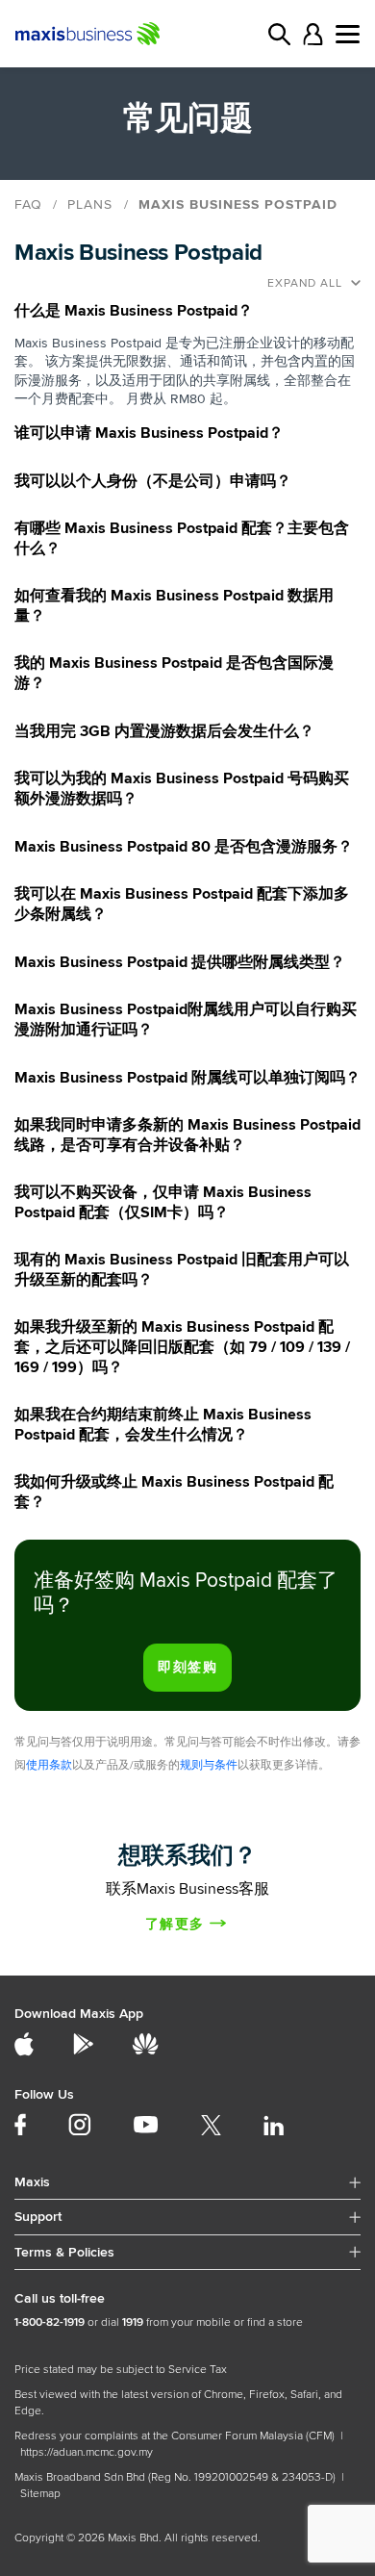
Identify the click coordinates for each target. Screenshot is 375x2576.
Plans (90, 204)
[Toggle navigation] (348, 34)
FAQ (28, 204)
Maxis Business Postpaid (238, 204)
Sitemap (40, 2494)
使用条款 (49, 1765)
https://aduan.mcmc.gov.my (87, 2452)
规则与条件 (209, 1765)
